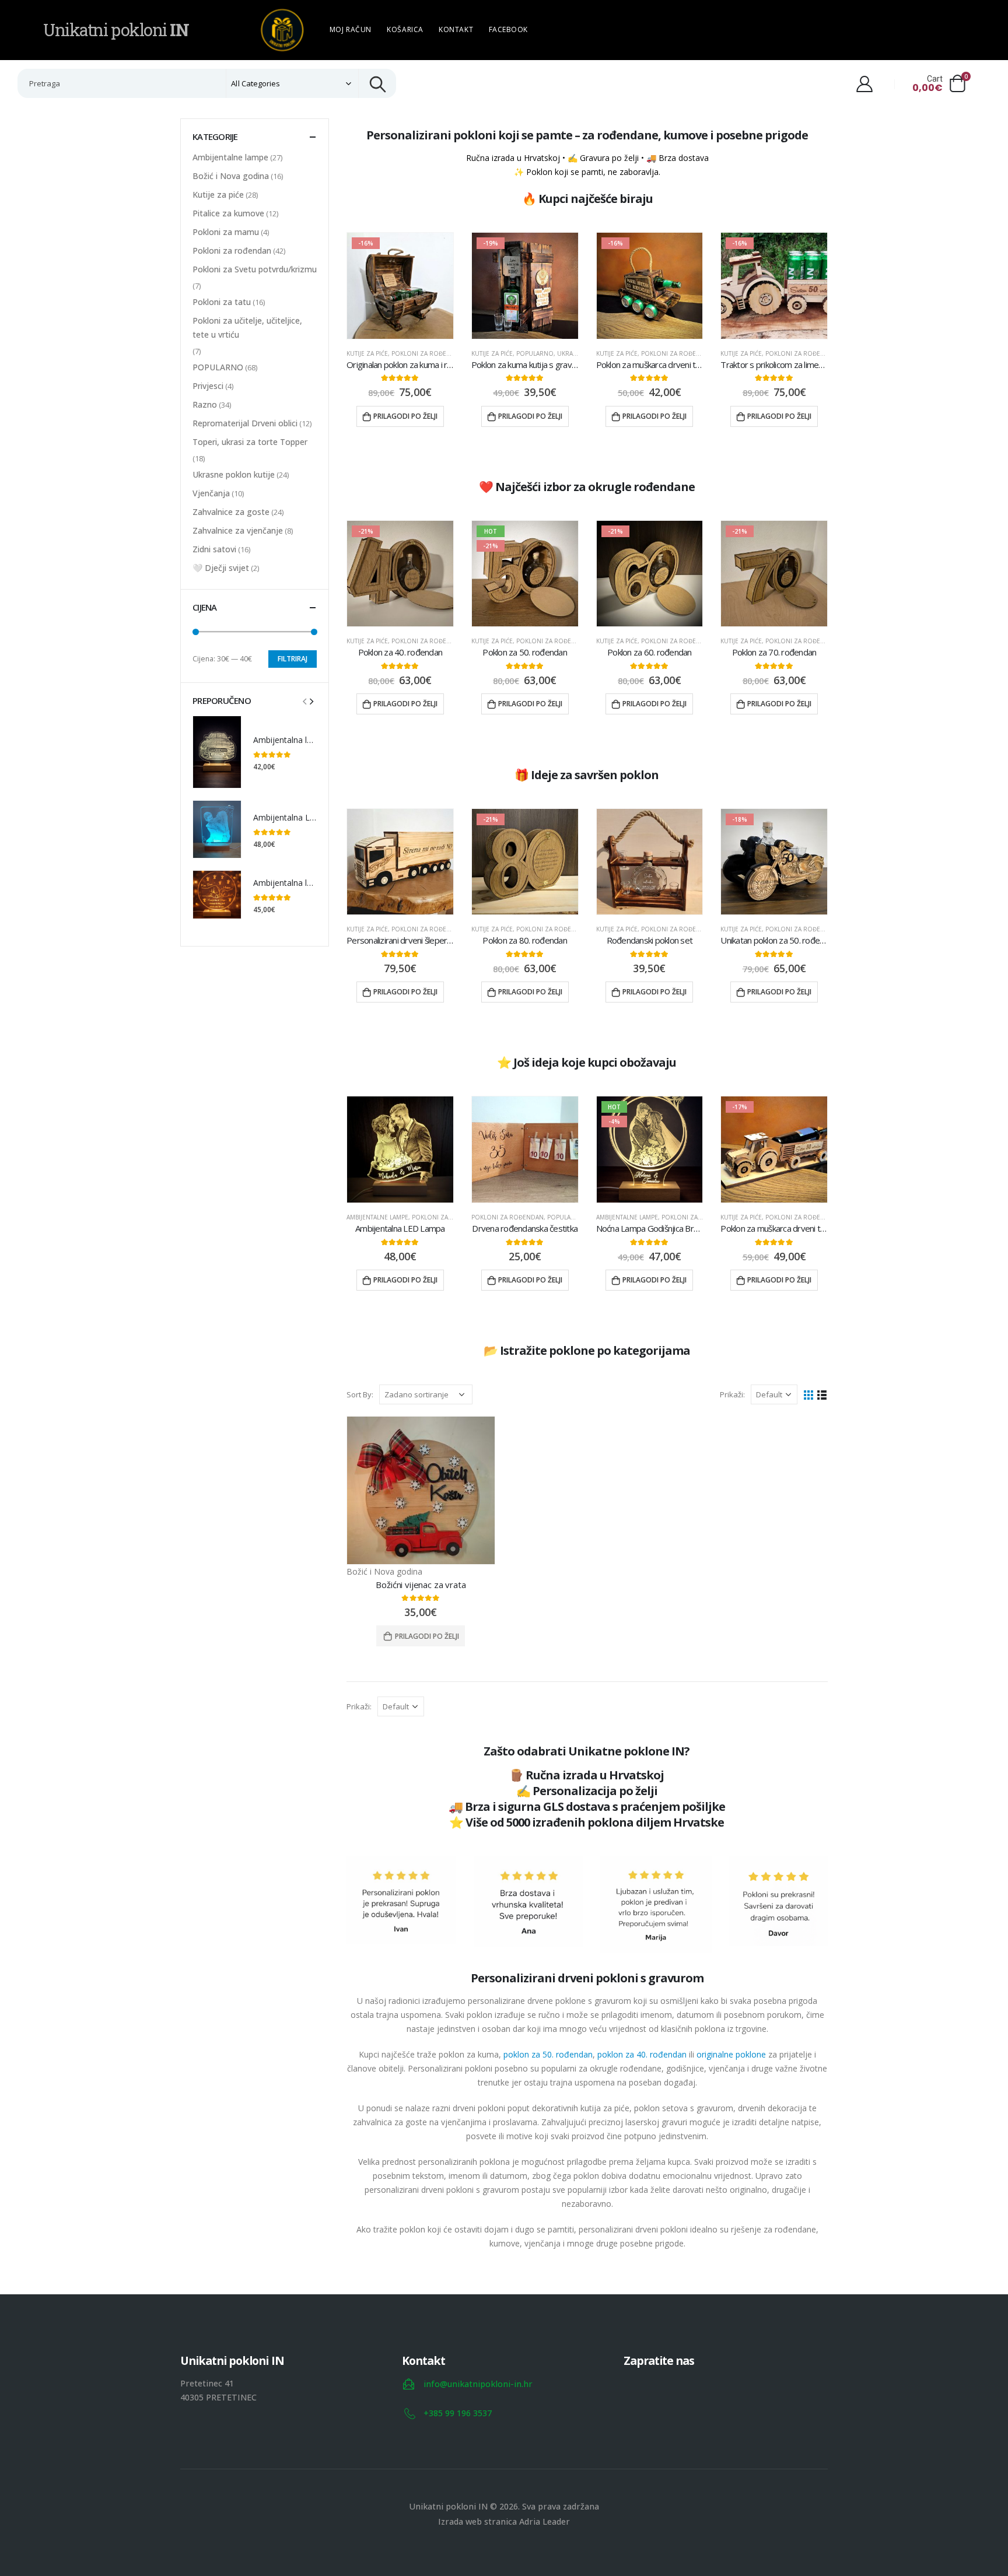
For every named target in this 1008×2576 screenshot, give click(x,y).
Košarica (405, 29)
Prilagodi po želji (405, 416)
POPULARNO (535, 353)
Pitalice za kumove (228, 213)
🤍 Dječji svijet (221, 568)
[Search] (377, 83)
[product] (400, 862)
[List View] (822, 1395)
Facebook (508, 29)
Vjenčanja (211, 493)
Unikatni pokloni (116, 30)
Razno (205, 404)
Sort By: (360, 1394)
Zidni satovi (214, 549)
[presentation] (304, 700)
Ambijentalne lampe (377, 1217)
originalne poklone (731, 2054)
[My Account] (864, 83)
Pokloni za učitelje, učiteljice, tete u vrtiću (247, 327)
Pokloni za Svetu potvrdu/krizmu (255, 269)
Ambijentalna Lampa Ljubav (306, 817)
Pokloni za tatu (222, 302)
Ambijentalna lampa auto (301, 740)
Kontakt (456, 29)
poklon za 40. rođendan (642, 2054)
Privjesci (208, 386)
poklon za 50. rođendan (548, 2054)
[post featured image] (421, 1490)
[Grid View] (809, 1395)
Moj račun (351, 29)
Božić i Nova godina (384, 1571)
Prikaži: (732, 1394)
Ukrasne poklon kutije (234, 474)
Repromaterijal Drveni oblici (245, 423)
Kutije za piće (367, 353)
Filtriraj (293, 659)
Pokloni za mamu (226, 232)
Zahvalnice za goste (231, 512)
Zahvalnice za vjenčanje (238, 530)
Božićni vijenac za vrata (421, 1585)
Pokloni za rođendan (428, 353)
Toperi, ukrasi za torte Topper (250, 442)
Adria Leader (545, 2521)
